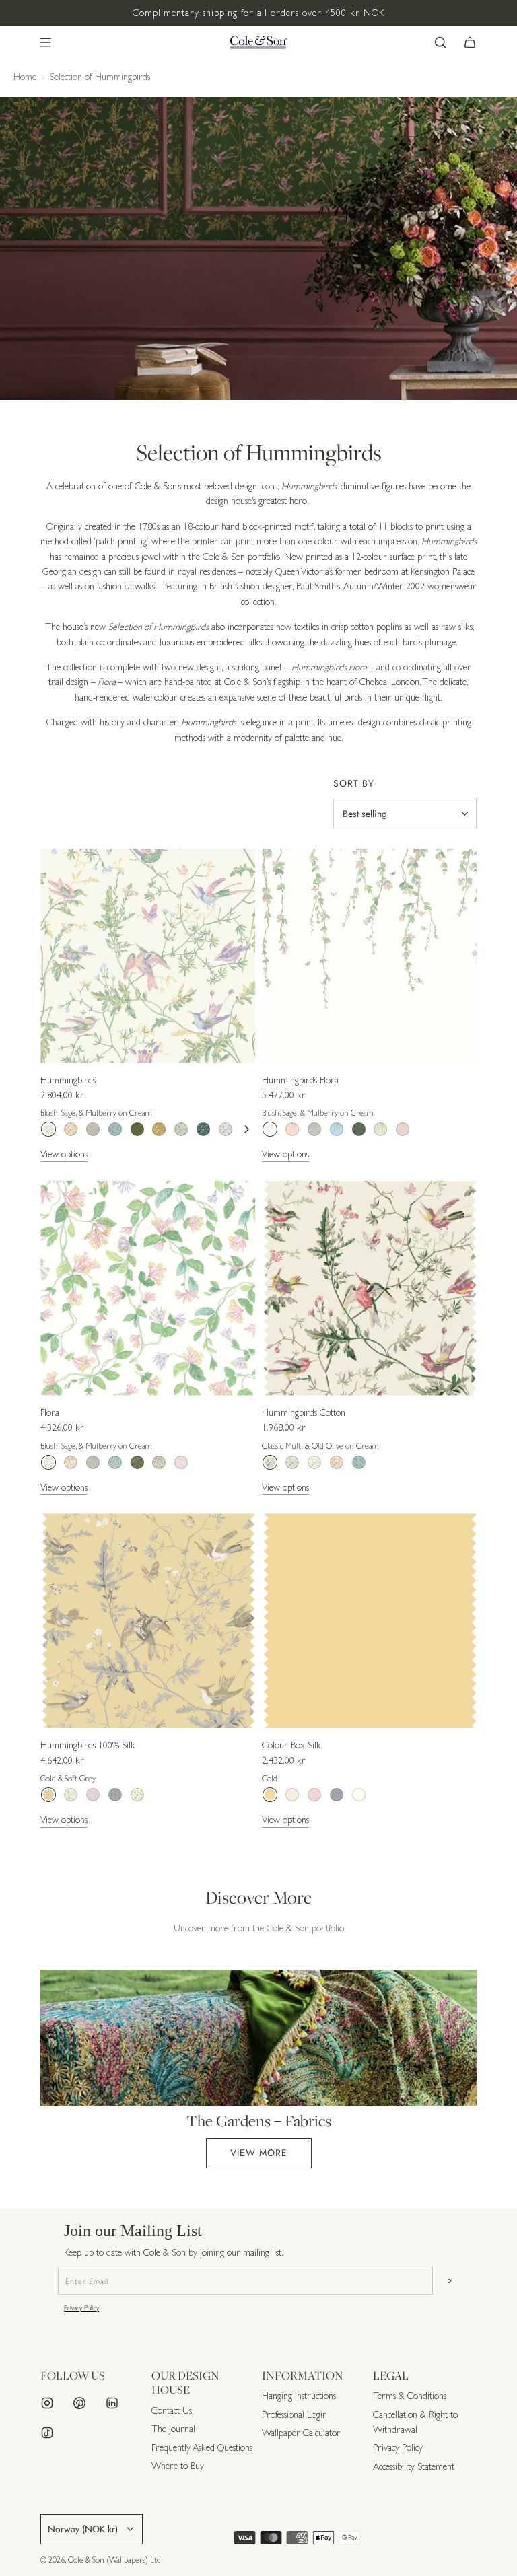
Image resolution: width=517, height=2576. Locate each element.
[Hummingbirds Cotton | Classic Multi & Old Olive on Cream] (270, 1462)
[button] (246, 1129)
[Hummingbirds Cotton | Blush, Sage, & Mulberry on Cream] (314, 1462)
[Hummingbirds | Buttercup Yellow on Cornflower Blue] (115, 1129)
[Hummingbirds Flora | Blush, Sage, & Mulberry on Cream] (270, 1129)
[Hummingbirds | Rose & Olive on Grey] (93, 1129)
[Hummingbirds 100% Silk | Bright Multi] (71, 1795)
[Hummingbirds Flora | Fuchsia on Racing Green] (359, 1129)
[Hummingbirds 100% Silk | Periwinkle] (115, 1795)
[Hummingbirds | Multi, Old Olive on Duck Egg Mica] (181, 1129)
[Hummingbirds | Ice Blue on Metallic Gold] (159, 1129)
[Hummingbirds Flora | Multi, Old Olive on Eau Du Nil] (380, 1129)
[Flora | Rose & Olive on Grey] (93, 1462)
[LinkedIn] (112, 2403)
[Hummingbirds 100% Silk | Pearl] (137, 1795)
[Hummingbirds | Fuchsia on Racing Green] (137, 1129)
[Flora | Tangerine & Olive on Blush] (71, 1462)
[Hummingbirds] (148, 956)
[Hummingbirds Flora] (369, 956)
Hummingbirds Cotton (304, 1412)
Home (25, 77)
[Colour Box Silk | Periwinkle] (337, 1795)
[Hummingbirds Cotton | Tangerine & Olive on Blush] (337, 1462)
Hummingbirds (68, 1080)
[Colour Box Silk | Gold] (270, 1795)
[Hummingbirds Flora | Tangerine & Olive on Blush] (292, 1129)
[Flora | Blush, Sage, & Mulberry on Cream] (48, 1462)
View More (259, 2153)
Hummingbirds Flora (300, 1080)
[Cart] (470, 42)
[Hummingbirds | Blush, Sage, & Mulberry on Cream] (48, 1129)
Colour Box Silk (291, 1745)
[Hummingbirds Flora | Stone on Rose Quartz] (403, 1129)
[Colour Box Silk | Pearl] (359, 1795)
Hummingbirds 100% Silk (88, 1745)
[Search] (440, 42)
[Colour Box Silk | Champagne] (292, 1795)
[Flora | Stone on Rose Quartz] (181, 1462)
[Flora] (148, 1288)
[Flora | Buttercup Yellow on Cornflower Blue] (115, 1462)
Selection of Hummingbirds (100, 77)
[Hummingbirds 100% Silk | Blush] (93, 1795)
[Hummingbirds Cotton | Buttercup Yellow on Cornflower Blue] (359, 1462)
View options (64, 1154)
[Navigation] (45, 42)
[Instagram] (47, 2403)
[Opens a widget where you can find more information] (467, 2552)
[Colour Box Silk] (369, 1621)
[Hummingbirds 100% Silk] (148, 1621)
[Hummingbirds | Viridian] (203, 1129)
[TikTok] (47, 2433)
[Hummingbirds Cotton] (369, 1288)
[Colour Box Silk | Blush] (314, 1795)
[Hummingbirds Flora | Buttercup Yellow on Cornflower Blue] (337, 1129)
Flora (50, 1412)
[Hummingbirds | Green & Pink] (226, 1129)
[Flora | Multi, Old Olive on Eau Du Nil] (159, 1462)
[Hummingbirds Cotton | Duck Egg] (292, 1462)
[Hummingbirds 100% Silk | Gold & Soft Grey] (48, 1795)
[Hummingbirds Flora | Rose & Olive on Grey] (314, 1129)
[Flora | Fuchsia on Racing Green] (137, 1462)
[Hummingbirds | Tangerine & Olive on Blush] (71, 1129)
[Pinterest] (79, 2403)
